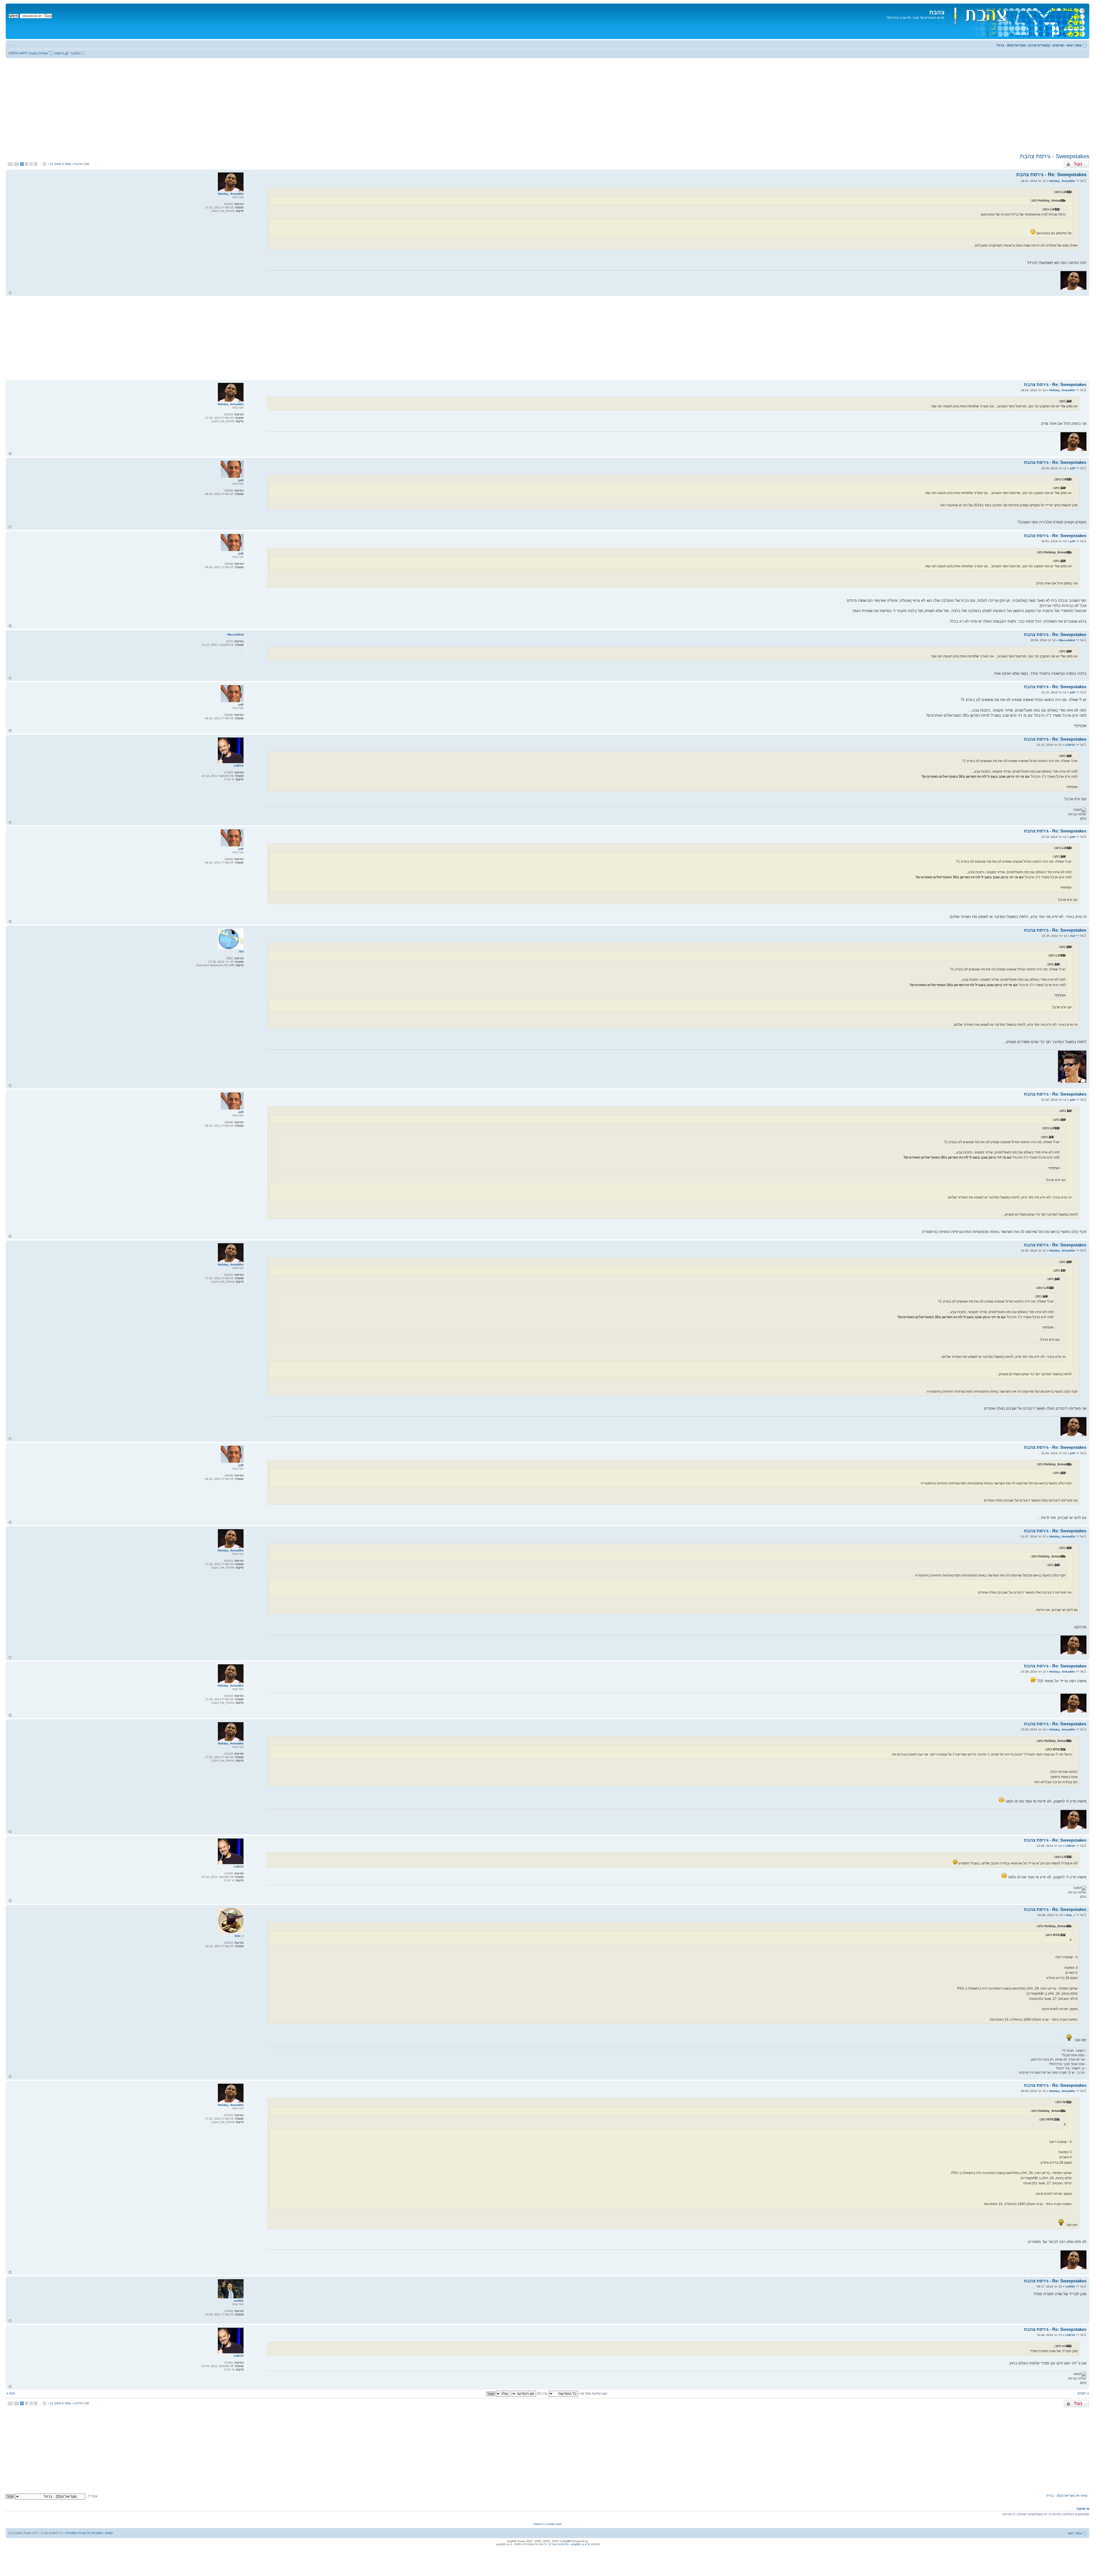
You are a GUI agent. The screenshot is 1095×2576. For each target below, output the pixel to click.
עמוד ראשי (1074, 45)
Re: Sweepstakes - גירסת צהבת (1051, 175)
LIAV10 (1070, 745)
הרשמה (59, 53)
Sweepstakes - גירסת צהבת (1055, 156)
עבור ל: (92, 2496)
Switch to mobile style (548, 2524)
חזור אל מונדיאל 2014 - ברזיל (1066, 2496)
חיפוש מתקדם (18, 53)
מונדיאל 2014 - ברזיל (1011, 45)
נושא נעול (1083, 162)
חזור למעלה (10, 293)
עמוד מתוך (60, 164)
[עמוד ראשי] (1016, 21)
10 (17, 164)
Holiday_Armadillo (1062, 181)
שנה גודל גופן (13, 44)
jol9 (1072, 468)
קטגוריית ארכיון (1039, 45)
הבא (12, 2393)
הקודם (1082, 2393)
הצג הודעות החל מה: (593, 2394)
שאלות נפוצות (38, 53)
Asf (1073, 936)
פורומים (1058, 45)
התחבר (75, 53)
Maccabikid (1067, 640)
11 (10, 164)
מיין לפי (542, 2394)
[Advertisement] (547, 105)
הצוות (109, 2533)
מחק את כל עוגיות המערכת (84, 2533)
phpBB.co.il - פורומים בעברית (567, 2544)
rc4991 (1070, 2286)
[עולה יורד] (498, 2394)
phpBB (567, 2541)
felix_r (1071, 1915)
